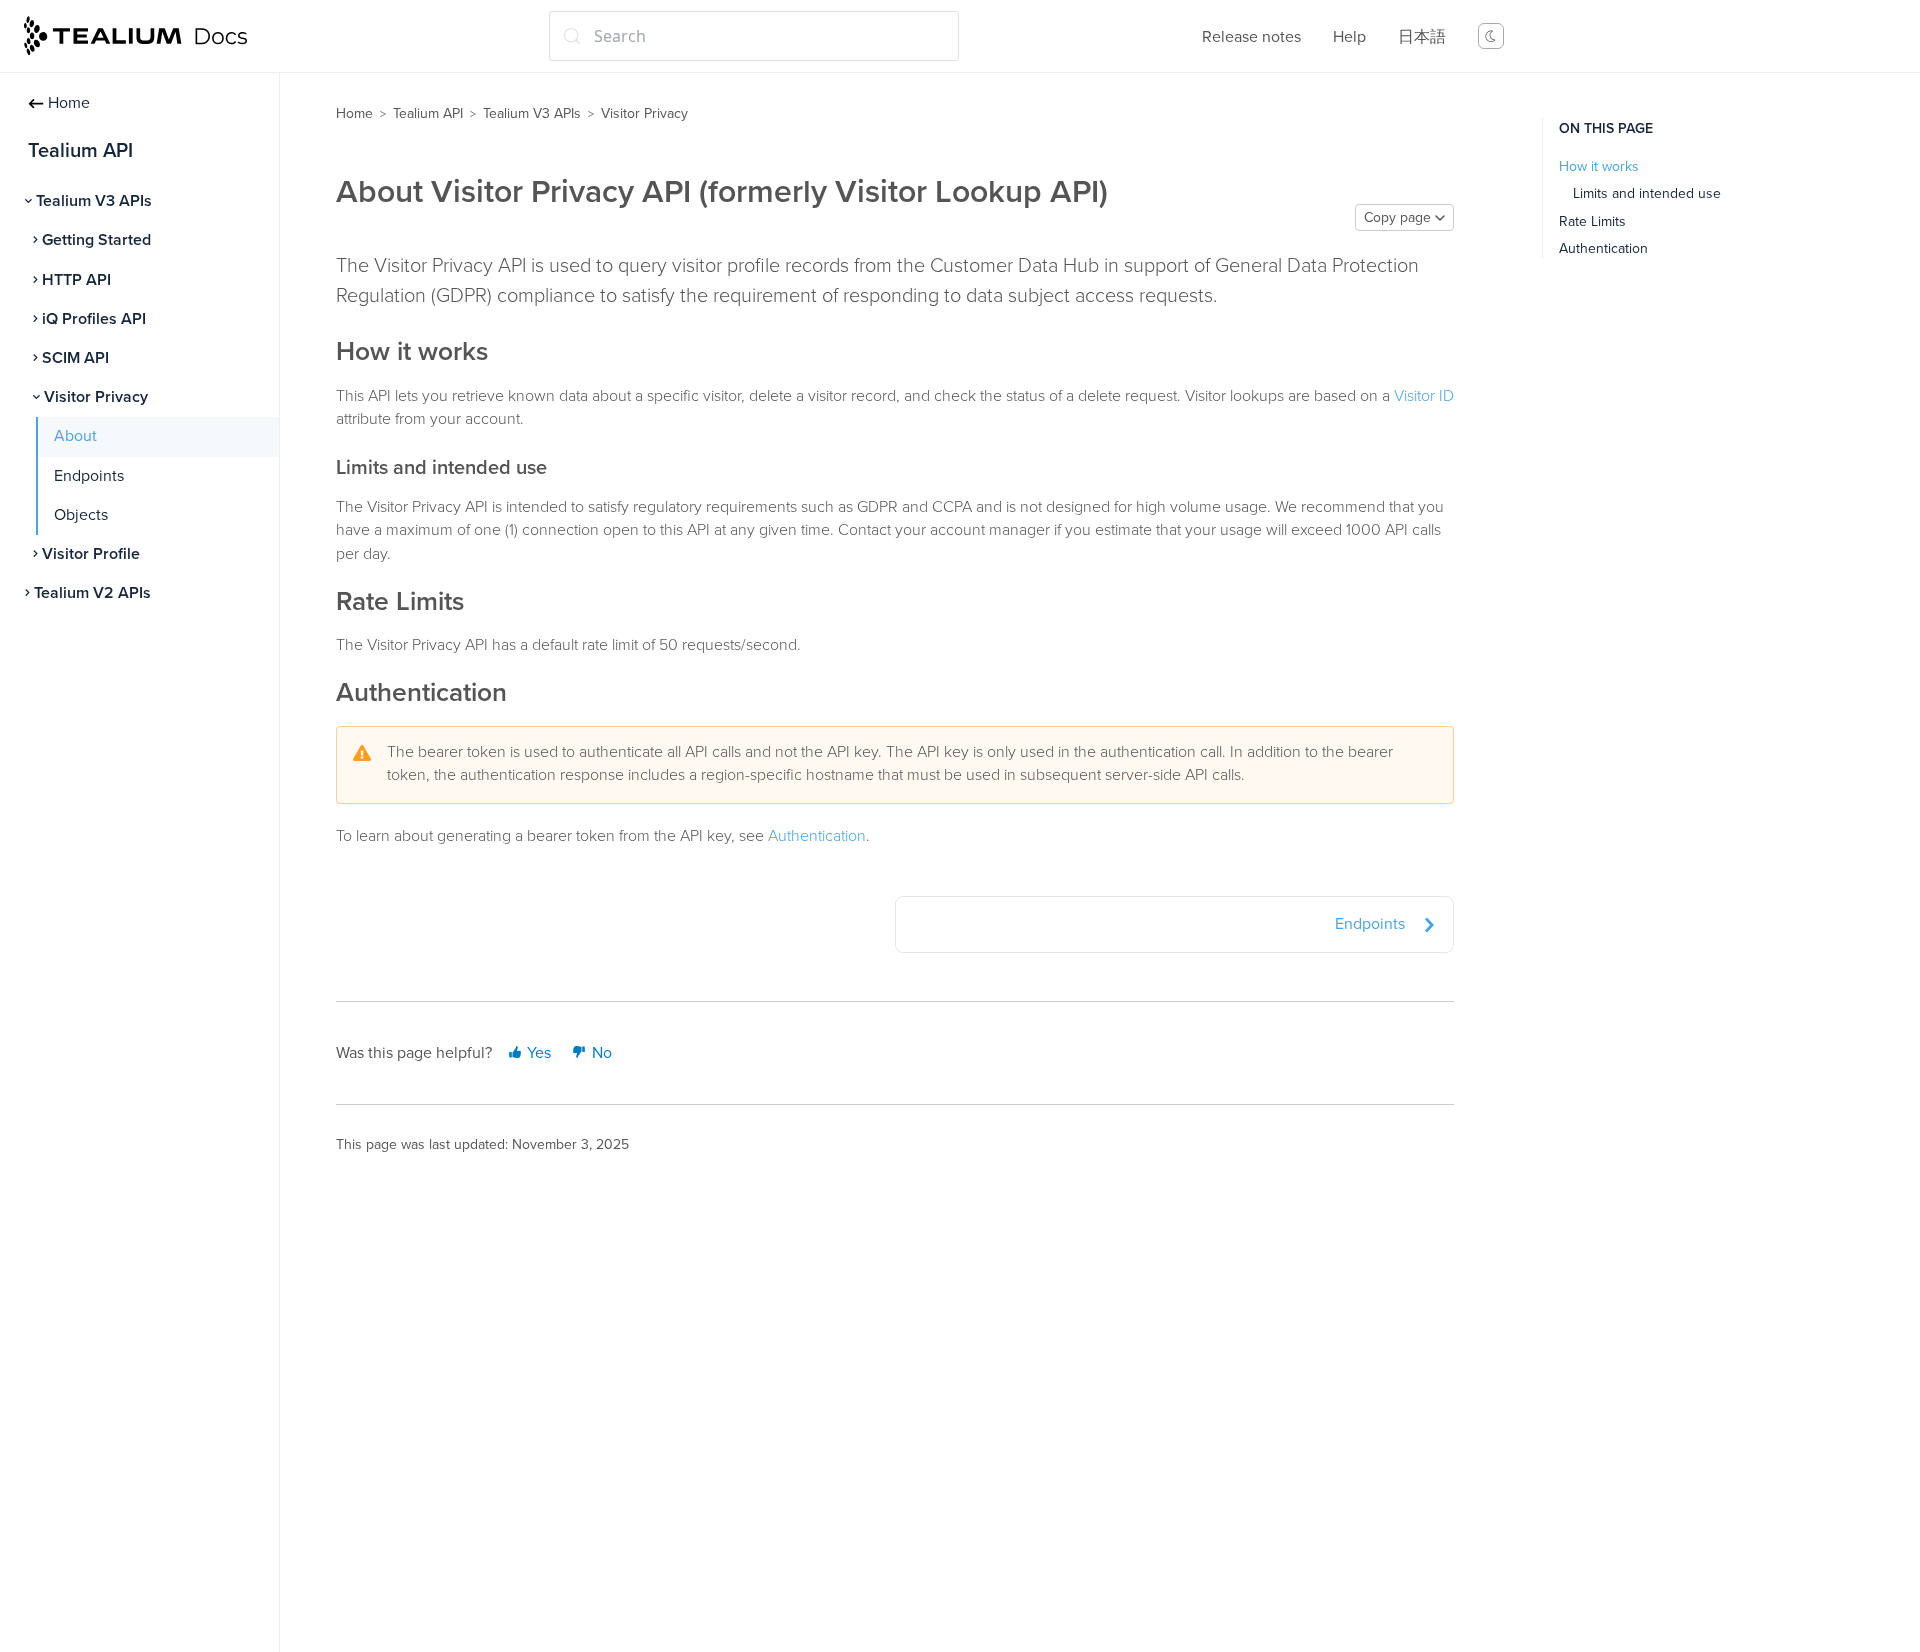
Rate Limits (1592, 221)
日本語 (1422, 37)
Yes (537, 1053)
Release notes (1251, 37)
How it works (1599, 166)
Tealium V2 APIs (92, 593)
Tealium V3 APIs (94, 201)
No (600, 1053)
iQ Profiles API (94, 319)
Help (1349, 37)
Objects (81, 515)
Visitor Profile (91, 554)
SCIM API (75, 358)
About (75, 436)
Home (69, 103)
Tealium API (428, 113)
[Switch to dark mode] (1491, 36)
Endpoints (89, 476)
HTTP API (76, 280)
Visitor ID (1424, 396)
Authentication (817, 836)
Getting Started (96, 240)
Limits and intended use (1647, 193)
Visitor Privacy (96, 397)
